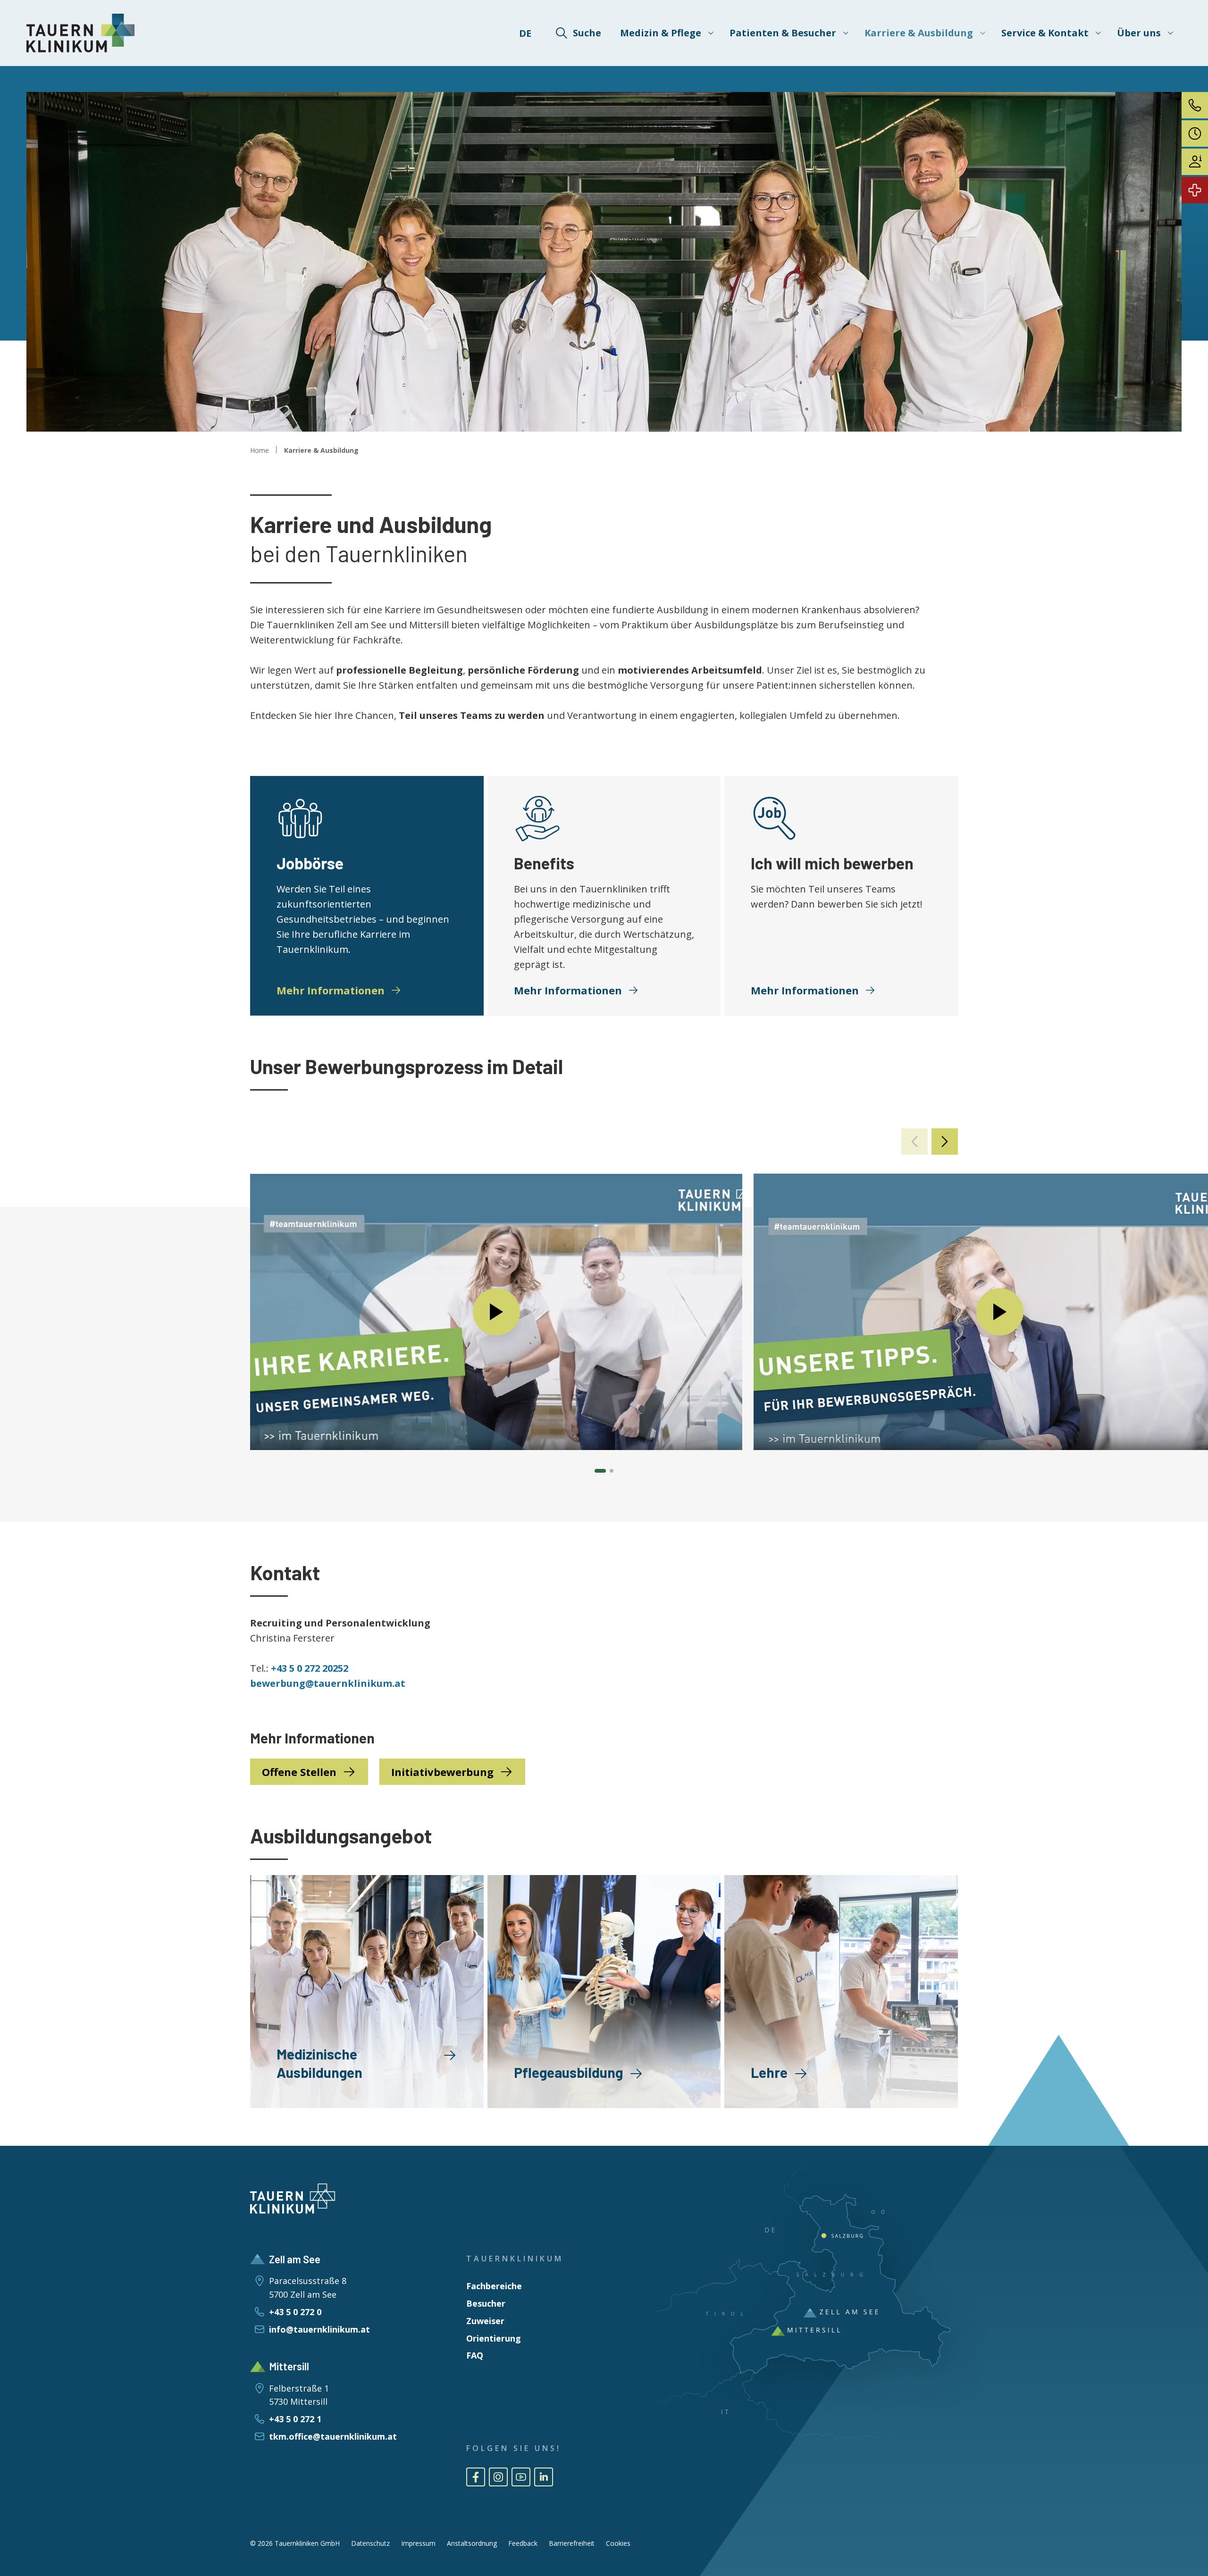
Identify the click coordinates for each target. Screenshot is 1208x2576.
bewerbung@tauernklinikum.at (328, 1683)
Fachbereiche (494, 2286)
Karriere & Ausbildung (321, 450)
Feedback (523, 2543)
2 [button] (612, 1471)
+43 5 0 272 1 (295, 2419)
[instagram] (498, 2477)
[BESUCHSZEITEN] (1195, 133)
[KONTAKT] (1195, 105)
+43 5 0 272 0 (295, 2312)
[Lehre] (841, 1992)
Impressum (418, 2543)
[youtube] (521, 2477)
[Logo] (81, 33)
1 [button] (600, 1471)
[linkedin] (544, 2477)
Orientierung (494, 2338)
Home (260, 450)
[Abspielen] (496, 1312)
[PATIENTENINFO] (1195, 162)
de (525, 33)
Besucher (486, 2303)
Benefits (544, 863)
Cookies (618, 2543)
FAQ (475, 2355)
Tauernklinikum (515, 2259)
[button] (945, 1142)
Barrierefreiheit (572, 2543)
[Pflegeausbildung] (604, 1992)
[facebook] (476, 2477)
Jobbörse (310, 863)
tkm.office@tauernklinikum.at (333, 2436)
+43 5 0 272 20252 (310, 1668)
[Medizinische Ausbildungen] (367, 1992)
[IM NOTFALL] (1195, 190)
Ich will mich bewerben (832, 863)
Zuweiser (485, 2321)
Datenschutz (370, 2543)
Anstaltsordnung (472, 2543)
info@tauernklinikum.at (319, 2329)
